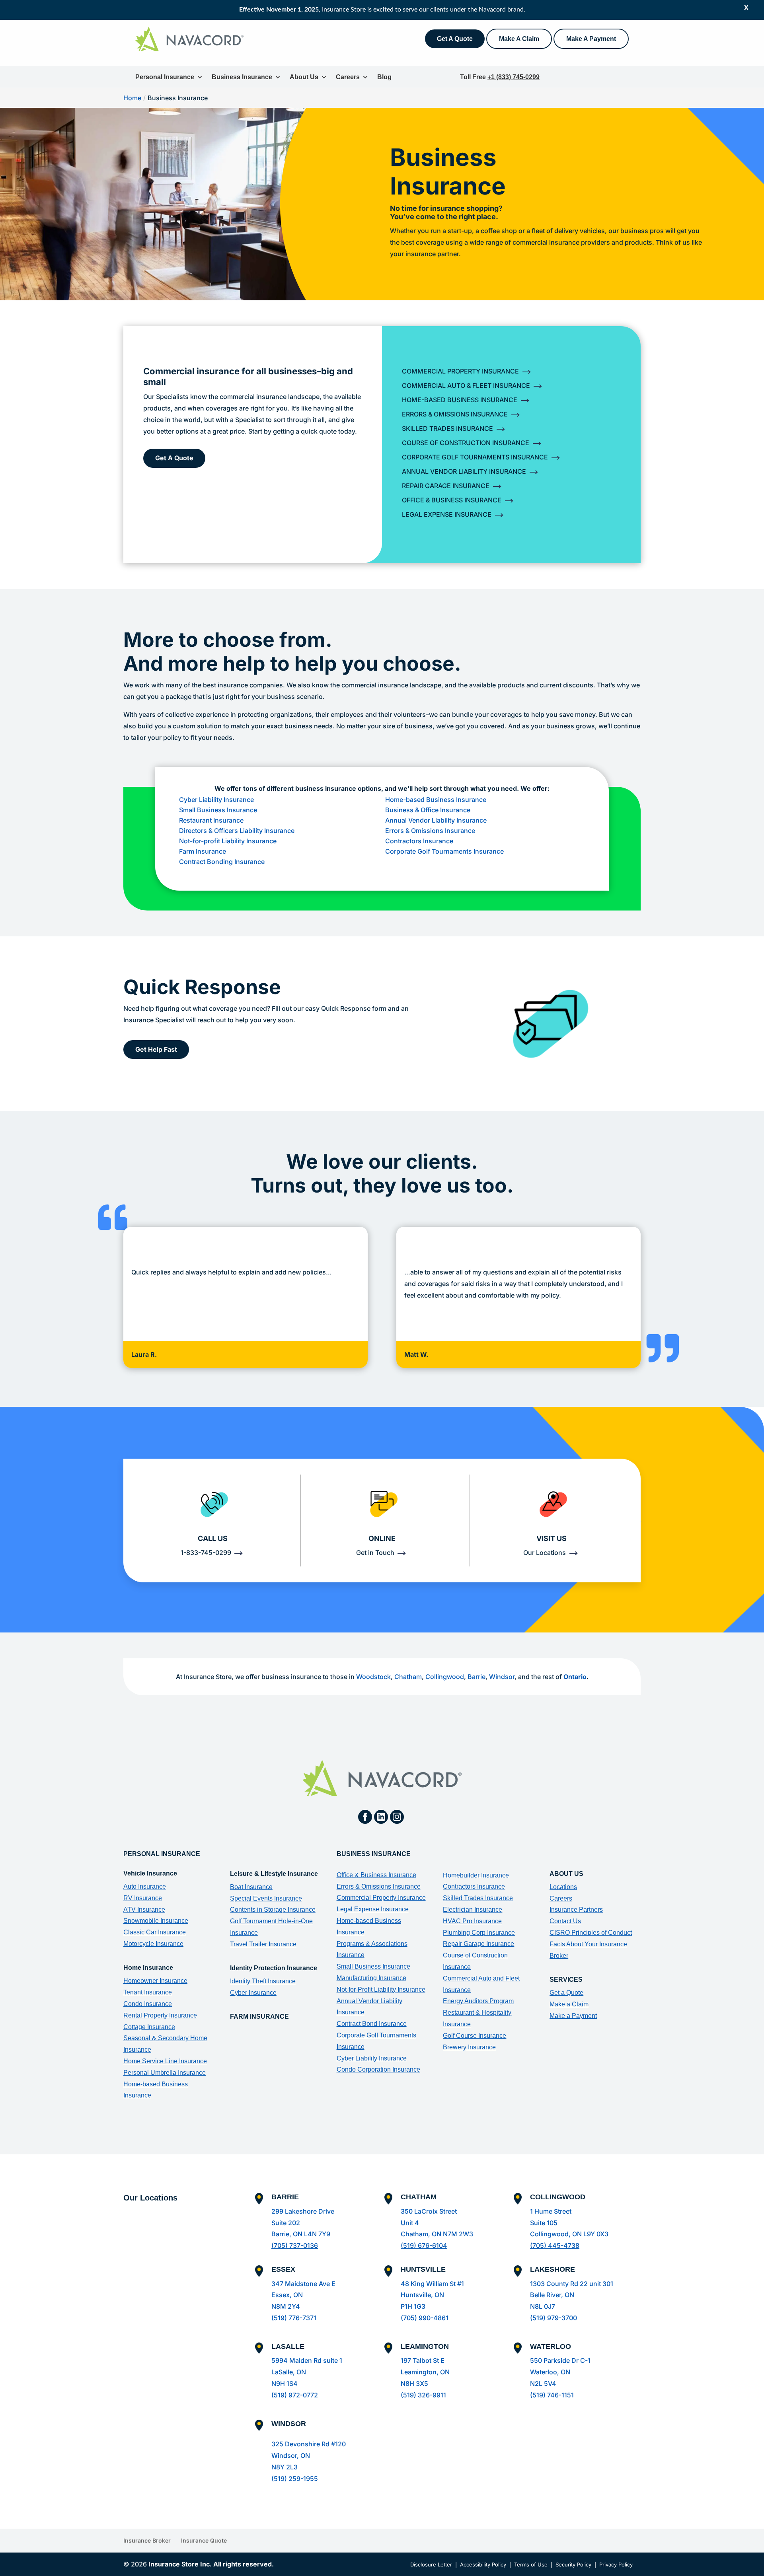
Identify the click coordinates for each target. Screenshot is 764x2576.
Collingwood (445, 1677)
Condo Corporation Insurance (378, 2069)
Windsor (502, 1677)
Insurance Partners (576, 1910)
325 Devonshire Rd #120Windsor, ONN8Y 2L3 (309, 2455)
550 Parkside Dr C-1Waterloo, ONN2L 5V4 (560, 2372)
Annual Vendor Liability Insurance (464, 471)
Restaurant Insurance (211, 820)
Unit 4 (410, 2223)
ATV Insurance (144, 1910)
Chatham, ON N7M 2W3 (437, 2234)
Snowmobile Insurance (156, 1921)
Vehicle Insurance (150, 1873)
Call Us (213, 1538)
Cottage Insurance (149, 2027)
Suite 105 (544, 2223)
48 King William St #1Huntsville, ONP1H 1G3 (432, 2295)
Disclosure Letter (431, 2564)
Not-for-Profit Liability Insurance (381, 1989)
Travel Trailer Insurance (263, 1944)
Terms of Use (531, 2564)
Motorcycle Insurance (153, 1944)
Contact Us (565, 1921)
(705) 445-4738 (555, 2245)
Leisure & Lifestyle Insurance (274, 1874)
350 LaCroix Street (429, 2211)
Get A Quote (455, 39)
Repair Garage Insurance (446, 486)
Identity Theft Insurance (263, 1981)
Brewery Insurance (469, 2047)
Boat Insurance (251, 1887)
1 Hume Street (551, 2211)
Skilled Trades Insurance (447, 428)
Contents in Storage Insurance (273, 1910)
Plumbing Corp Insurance (479, 1933)
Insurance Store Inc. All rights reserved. (211, 2564)
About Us (304, 77)
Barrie (477, 1677)
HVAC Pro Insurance (472, 1921)
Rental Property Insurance (160, 2015)
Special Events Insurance (266, 1898)
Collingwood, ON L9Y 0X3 (569, 2234)
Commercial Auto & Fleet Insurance (466, 385)
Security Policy (573, 2564)
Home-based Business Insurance (436, 800)
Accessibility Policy (483, 2564)
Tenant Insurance (148, 1992)
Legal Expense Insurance (447, 514)
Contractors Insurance (419, 841)
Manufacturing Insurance (371, 1978)
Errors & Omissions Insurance (455, 414)
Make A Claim (519, 39)
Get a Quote (566, 1993)
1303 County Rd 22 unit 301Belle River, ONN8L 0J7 (572, 2295)
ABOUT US (566, 1874)
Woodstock (373, 1677)
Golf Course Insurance (475, 2036)
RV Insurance (143, 1898)
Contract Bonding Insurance (222, 862)
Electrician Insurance (473, 1910)
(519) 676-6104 (424, 2245)
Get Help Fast (156, 1049)
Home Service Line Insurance (165, 2061)
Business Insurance (242, 77)
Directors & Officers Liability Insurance (237, 831)
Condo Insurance (148, 2004)
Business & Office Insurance (428, 810)
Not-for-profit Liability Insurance (228, 841)
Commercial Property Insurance (460, 371)
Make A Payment (591, 39)
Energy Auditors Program (478, 2001)
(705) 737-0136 (295, 2245)
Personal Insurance (165, 77)
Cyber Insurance (253, 1993)
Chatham (408, 1677)
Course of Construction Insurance (466, 443)
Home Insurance (148, 1968)
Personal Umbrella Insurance (165, 2073)
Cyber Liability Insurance (217, 800)
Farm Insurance (203, 851)
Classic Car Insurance (155, 1932)
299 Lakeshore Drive (303, 2211)
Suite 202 (286, 2223)
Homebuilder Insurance (476, 1875)
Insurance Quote (204, 2540)
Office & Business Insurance (452, 500)
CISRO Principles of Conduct (591, 1933)
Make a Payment (573, 2016)
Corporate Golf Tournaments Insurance (475, 457)
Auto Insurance (145, 1886)
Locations (563, 1887)
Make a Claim (569, 2004)
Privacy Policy (616, 2564)
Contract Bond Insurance (372, 2024)
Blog (384, 77)
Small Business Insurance (218, 810)
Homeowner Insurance (155, 1981)
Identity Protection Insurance (274, 1968)
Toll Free (500, 77)
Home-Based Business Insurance (460, 400)
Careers (348, 77)
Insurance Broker (147, 2540)
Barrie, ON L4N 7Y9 (301, 2234)
